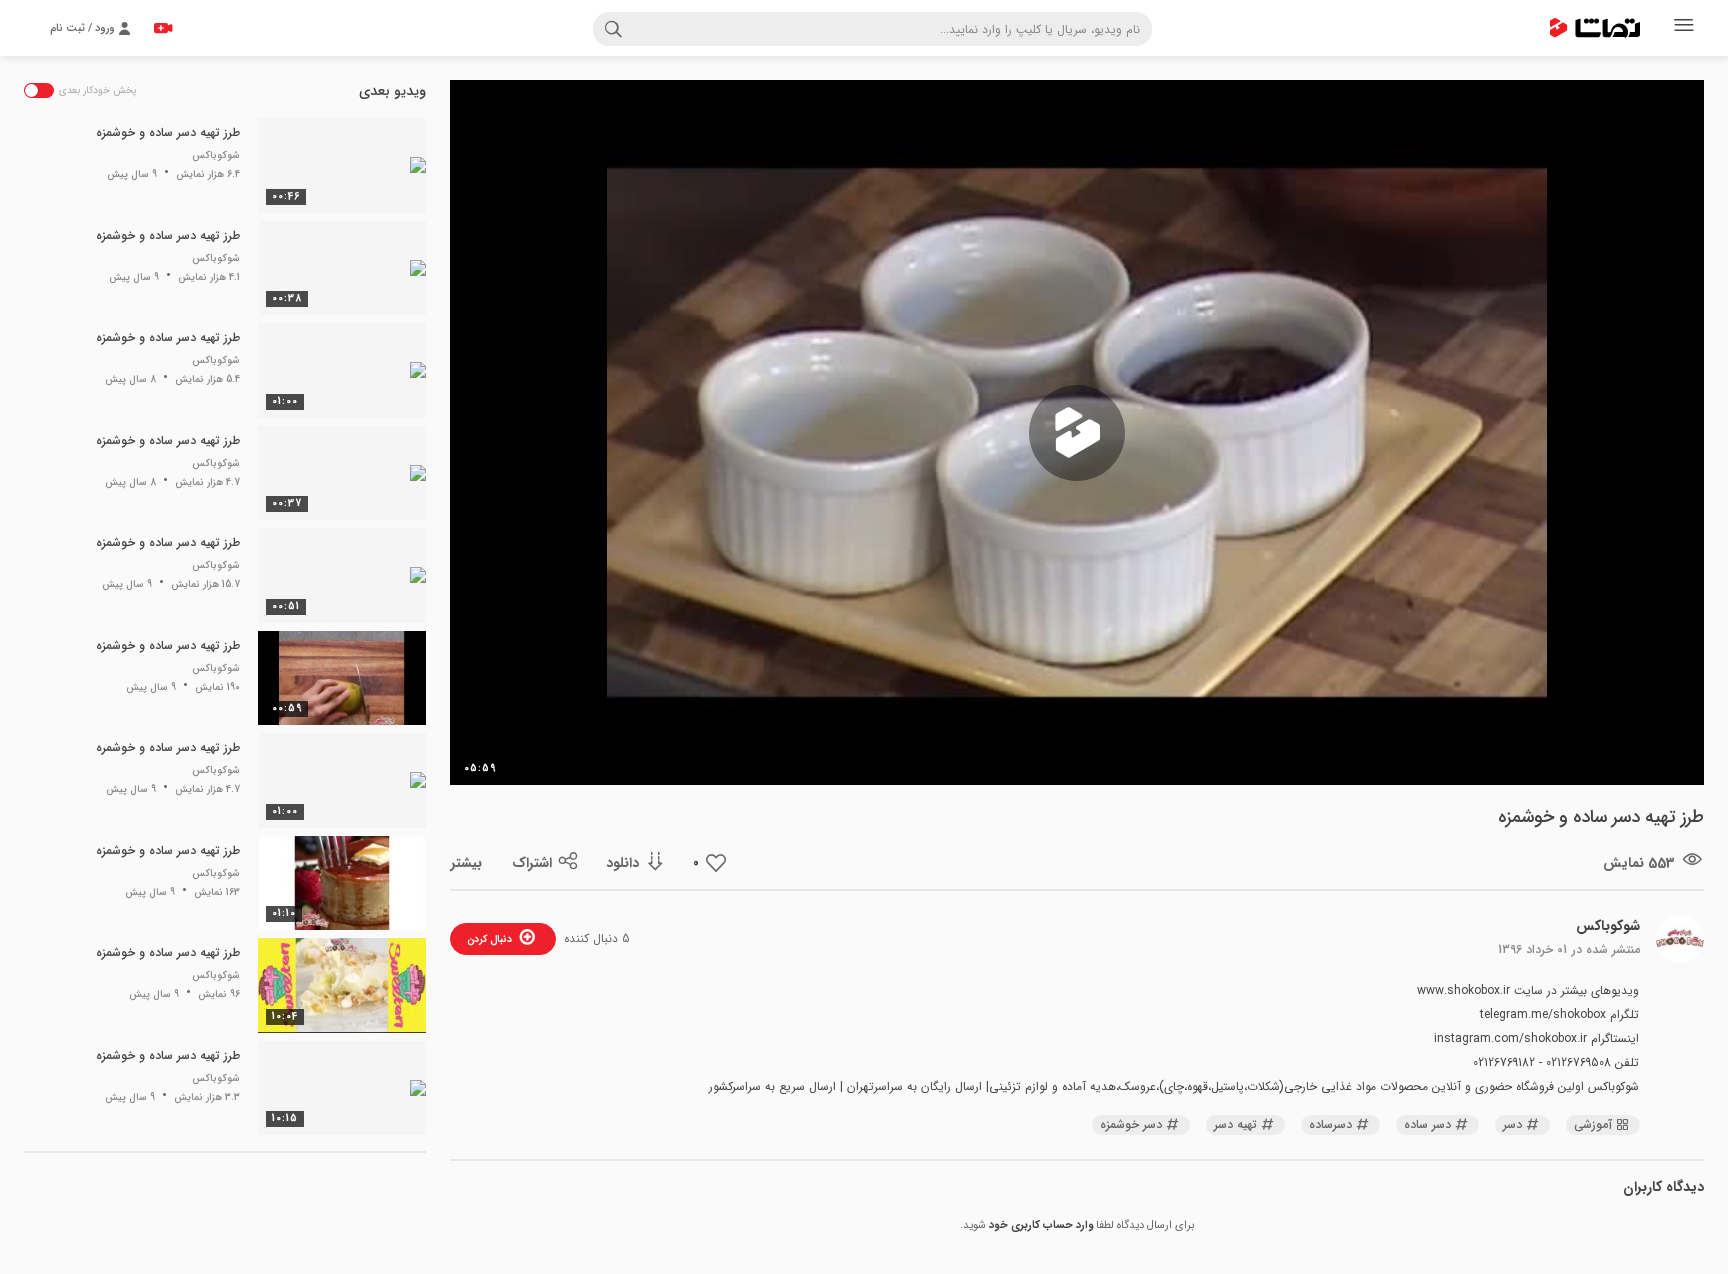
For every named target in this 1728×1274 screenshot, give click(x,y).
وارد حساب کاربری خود (1041, 1225)
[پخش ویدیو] (1077, 433)
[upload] (163, 28)
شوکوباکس (1608, 926)
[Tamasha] (1595, 28)
